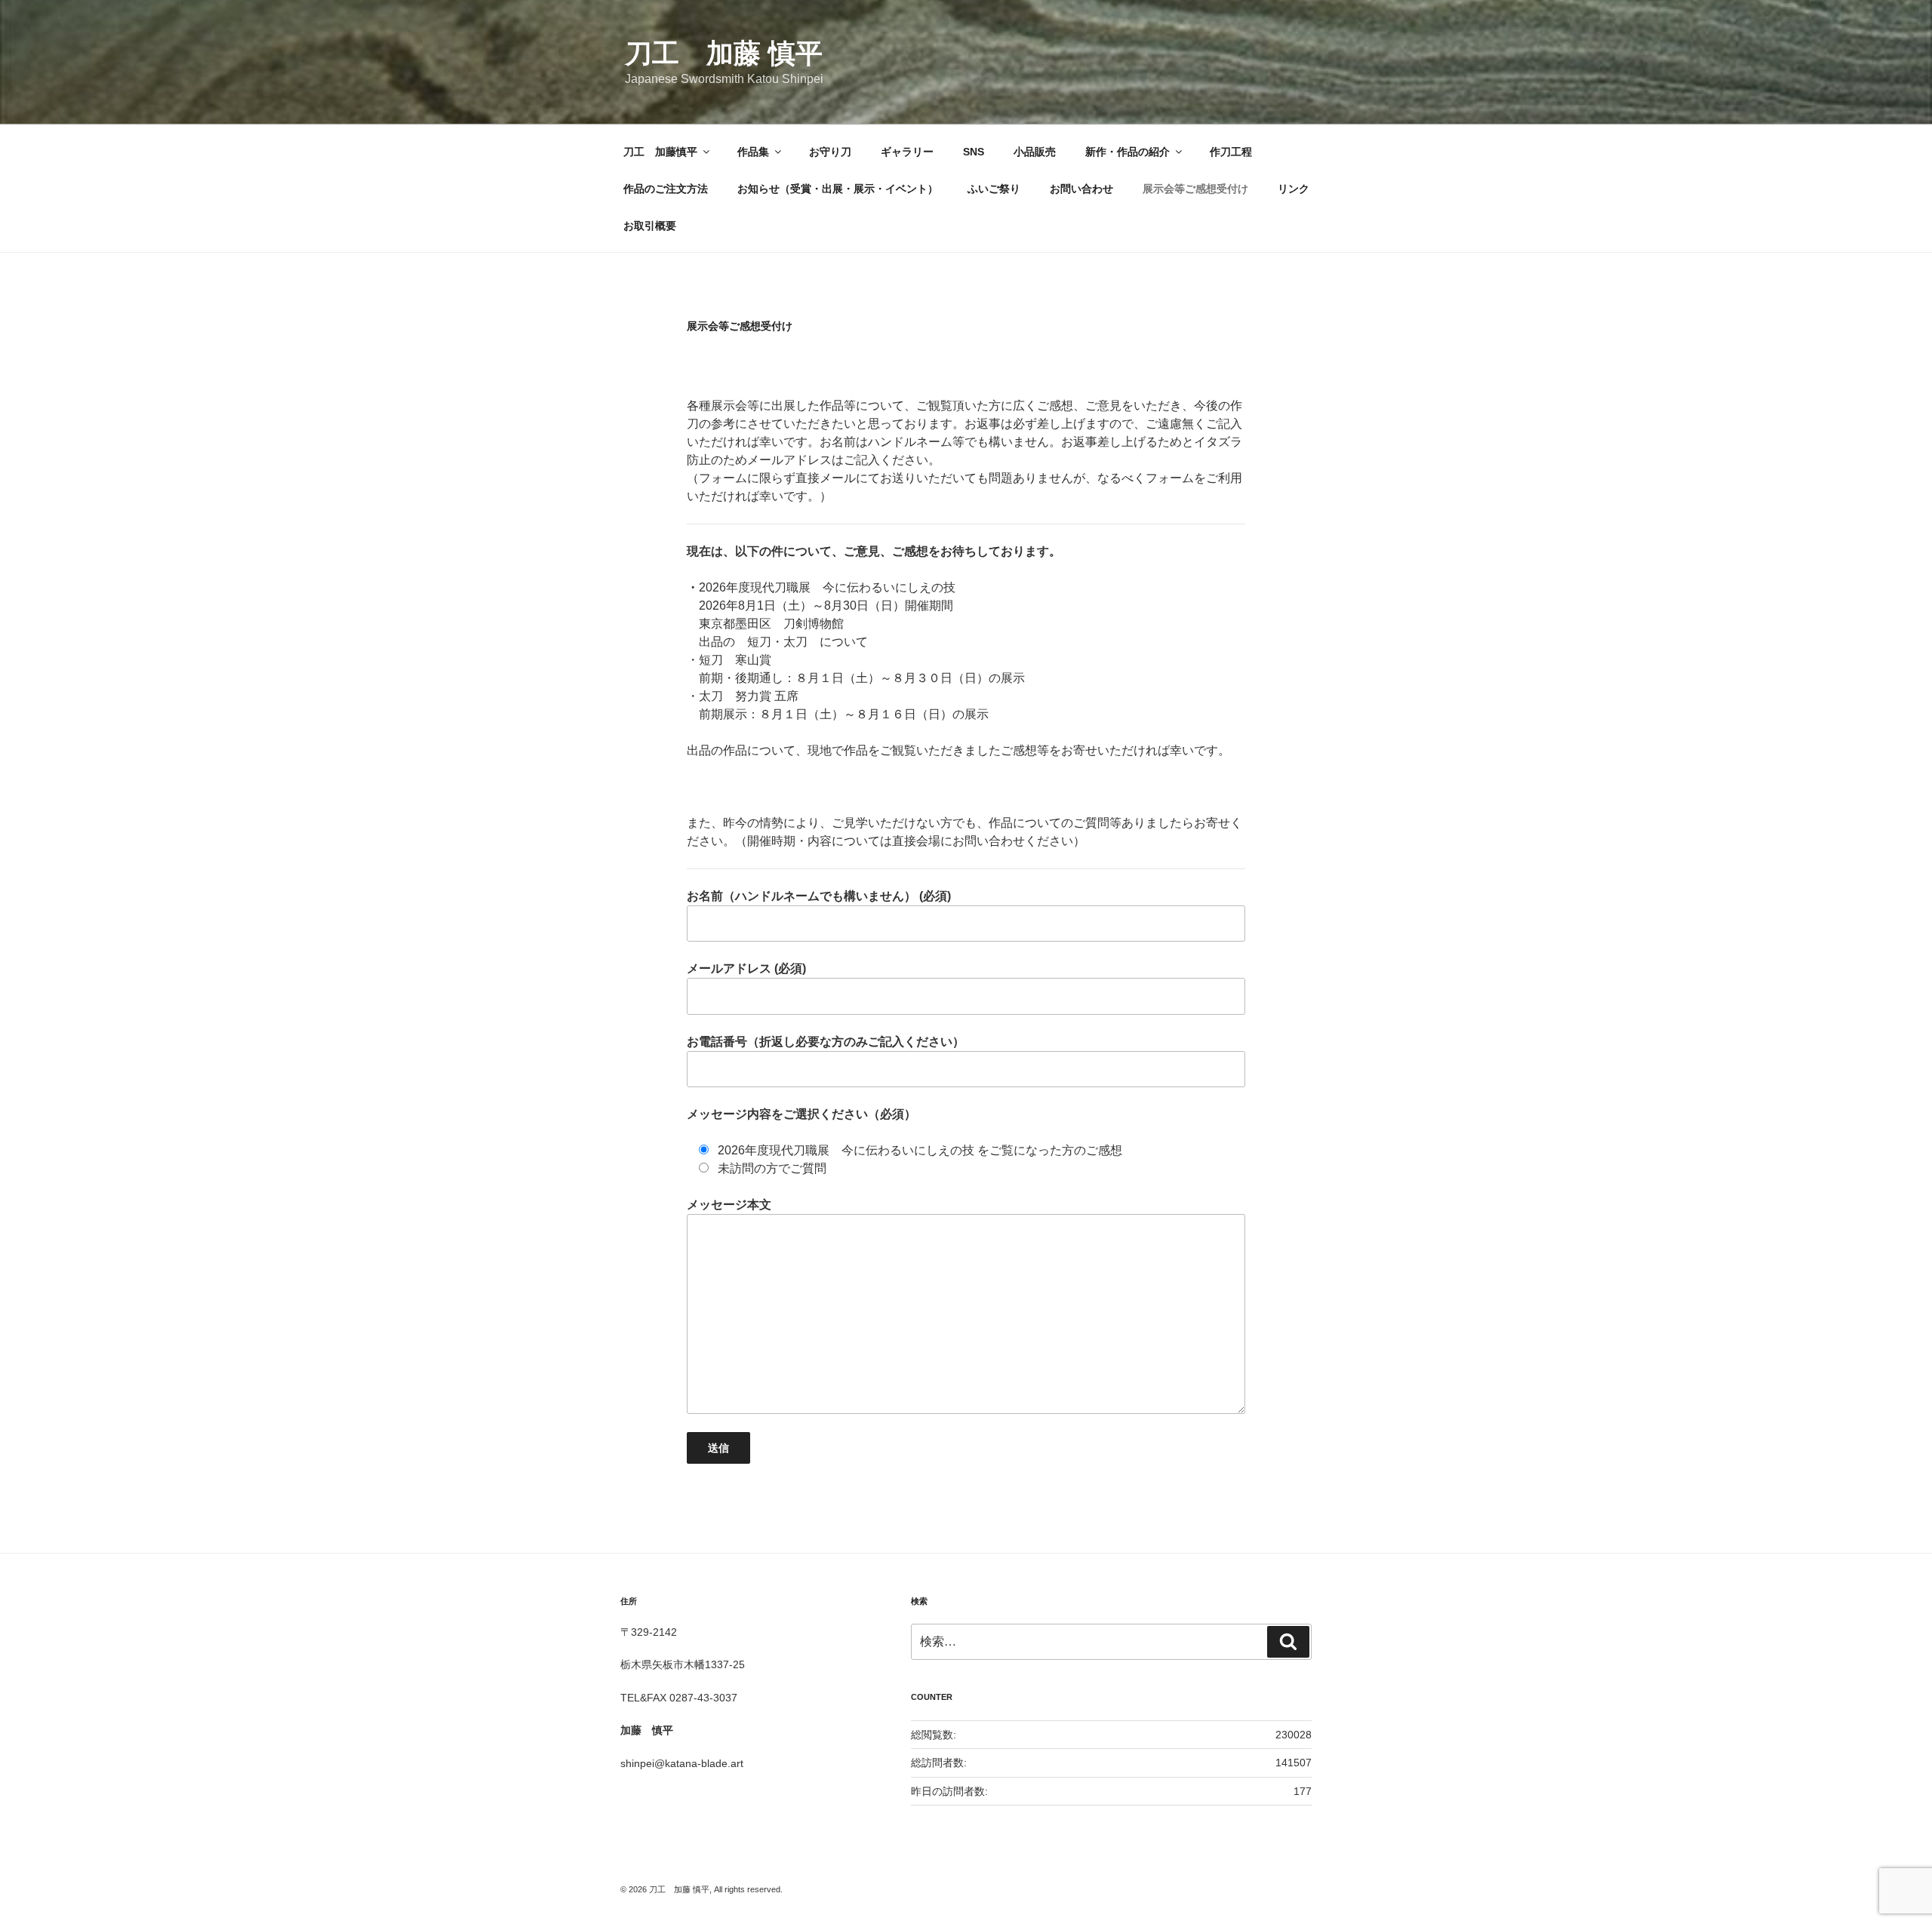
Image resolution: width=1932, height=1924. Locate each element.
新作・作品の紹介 (1128, 152)
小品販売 (1035, 152)
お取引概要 (650, 226)
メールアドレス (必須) (746, 968)
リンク (1294, 189)
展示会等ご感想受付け (1195, 189)
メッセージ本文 (729, 1205)
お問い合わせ (1081, 189)
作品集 (753, 152)
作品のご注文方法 (666, 189)
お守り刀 (830, 152)
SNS (974, 152)
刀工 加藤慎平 (660, 152)
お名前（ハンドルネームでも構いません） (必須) (819, 896)
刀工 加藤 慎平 (724, 53)
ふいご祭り (994, 189)
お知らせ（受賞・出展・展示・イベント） (838, 189)
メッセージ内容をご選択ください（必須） (801, 1114)
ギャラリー (907, 152)
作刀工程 (1231, 152)
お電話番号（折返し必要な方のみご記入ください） (826, 1042)
